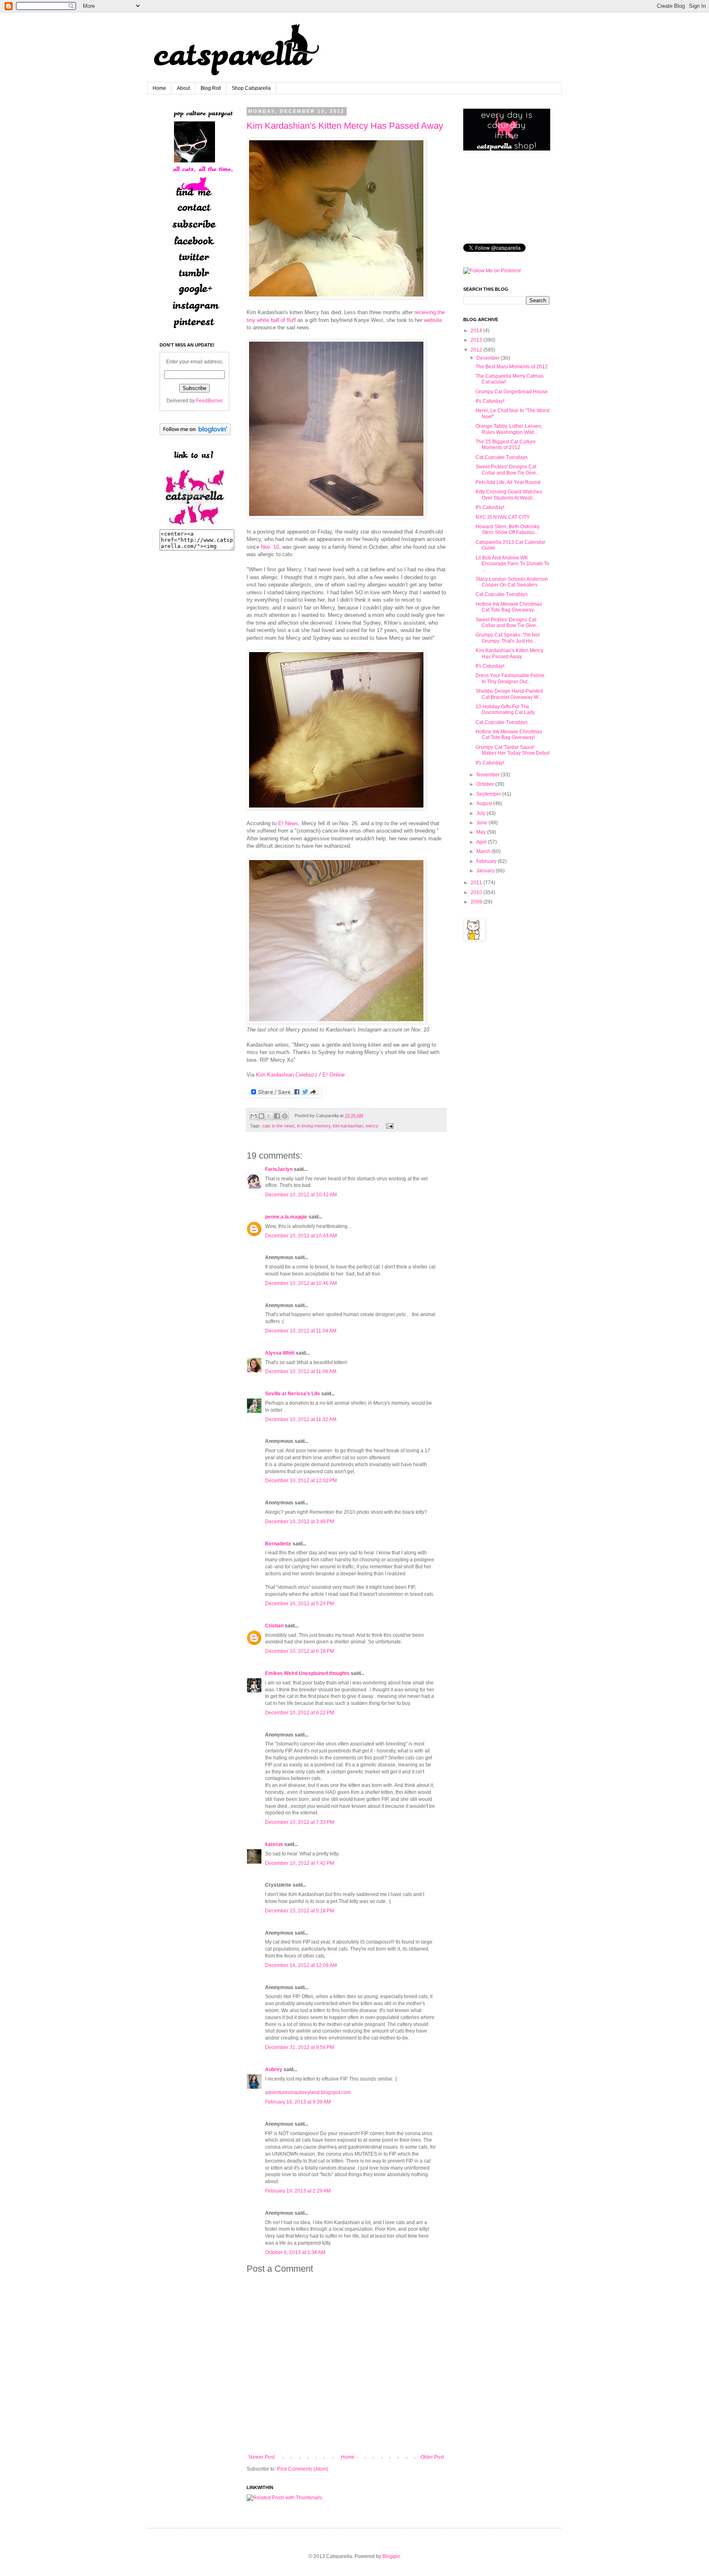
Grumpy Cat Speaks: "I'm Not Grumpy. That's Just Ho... (508, 638)
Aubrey (274, 2069)
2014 (476, 331)
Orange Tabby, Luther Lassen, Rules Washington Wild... (509, 429)
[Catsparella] (194, 526)
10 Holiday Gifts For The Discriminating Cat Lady (505, 710)
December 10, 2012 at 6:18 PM (300, 1651)
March (483, 851)
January (485, 871)
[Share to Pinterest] (285, 1116)
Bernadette (278, 1544)
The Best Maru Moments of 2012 (512, 367)
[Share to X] (269, 1116)
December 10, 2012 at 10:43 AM (301, 1236)
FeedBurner (209, 401)
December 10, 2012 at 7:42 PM (300, 1863)
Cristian (274, 1626)
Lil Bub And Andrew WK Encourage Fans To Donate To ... (512, 564)
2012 (476, 350)
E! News (288, 823)
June (482, 823)
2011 (476, 883)
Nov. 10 (270, 547)
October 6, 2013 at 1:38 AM (295, 2252)
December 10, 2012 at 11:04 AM (301, 1331)
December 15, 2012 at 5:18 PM (300, 1911)
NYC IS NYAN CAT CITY (503, 517)
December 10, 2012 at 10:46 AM (301, 1283)
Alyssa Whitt (280, 1353)
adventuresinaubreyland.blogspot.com (308, 2092)
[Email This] (254, 1116)
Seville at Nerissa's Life (293, 1394)
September (489, 794)
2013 (476, 340)
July (481, 813)
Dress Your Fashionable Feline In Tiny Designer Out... (510, 678)
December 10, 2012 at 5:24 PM (300, 1604)
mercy (372, 1126)
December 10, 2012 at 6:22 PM (300, 1713)
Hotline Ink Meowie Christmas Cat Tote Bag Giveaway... (509, 607)
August (484, 803)
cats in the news (278, 1126)
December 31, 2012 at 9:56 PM (300, 2047)
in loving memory (314, 1126)
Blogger (391, 2556)
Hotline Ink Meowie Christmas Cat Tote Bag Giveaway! (509, 735)
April (481, 842)
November (488, 775)
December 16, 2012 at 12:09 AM (301, 1965)
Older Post (432, 2457)
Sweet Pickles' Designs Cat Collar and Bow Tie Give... (508, 470)
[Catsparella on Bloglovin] (195, 434)
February (486, 861)
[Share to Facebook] (277, 1116)
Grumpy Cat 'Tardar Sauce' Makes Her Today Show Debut (512, 750)
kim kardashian (348, 1126)
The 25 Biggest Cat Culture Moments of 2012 (506, 445)
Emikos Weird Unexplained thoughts (307, 1673)
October (485, 784)
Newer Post (262, 2457)
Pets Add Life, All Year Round (508, 482)
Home (159, 88)
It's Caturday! (490, 401)
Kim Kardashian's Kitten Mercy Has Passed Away (345, 126)
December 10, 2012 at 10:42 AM (301, 1195)
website (433, 320)
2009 (476, 902)
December (488, 358)
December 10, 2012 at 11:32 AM (301, 1419)
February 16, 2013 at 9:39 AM (298, 2102)
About (183, 88)
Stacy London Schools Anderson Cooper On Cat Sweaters (512, 582)
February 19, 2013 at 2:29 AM (298, 2191)
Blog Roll (211, 88)
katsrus (274, 1844)
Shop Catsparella (251, 88)
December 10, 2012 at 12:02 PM (301, 1481)
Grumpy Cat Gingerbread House (512, 392)
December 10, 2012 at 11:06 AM (301, 1371)
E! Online (334, 1075)
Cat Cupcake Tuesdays (502, 457)
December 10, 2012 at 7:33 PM (300, 1822)
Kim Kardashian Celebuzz (287, 1075)
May (481, 832)
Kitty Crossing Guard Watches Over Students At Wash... (509, 495)
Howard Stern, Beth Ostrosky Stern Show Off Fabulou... (508, 529)
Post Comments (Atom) (303, 2469)
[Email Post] (389, 1126)
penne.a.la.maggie (286, 1217)
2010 (476, 892)
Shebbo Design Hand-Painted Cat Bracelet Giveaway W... (509, 694)
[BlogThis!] (261, 1116)
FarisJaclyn (279, 1169)
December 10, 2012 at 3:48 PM (300, 1522)
